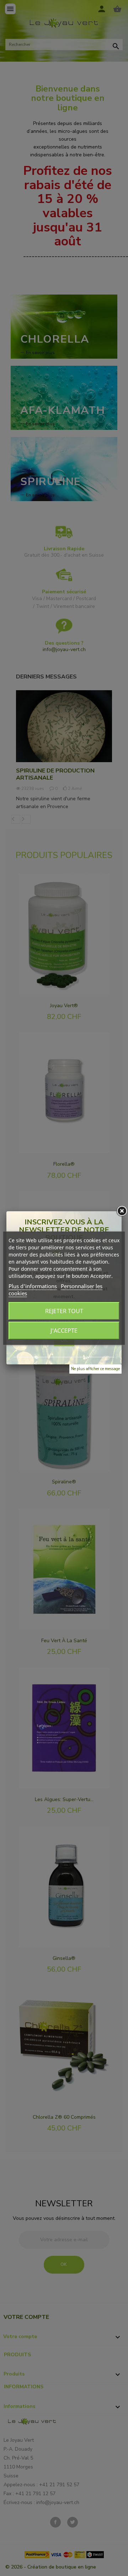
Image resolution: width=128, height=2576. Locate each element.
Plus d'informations (33, 1286)
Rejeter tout (64, 1311)
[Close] (122, 1211)
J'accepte (64, 1331)
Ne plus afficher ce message (95, 1369)
